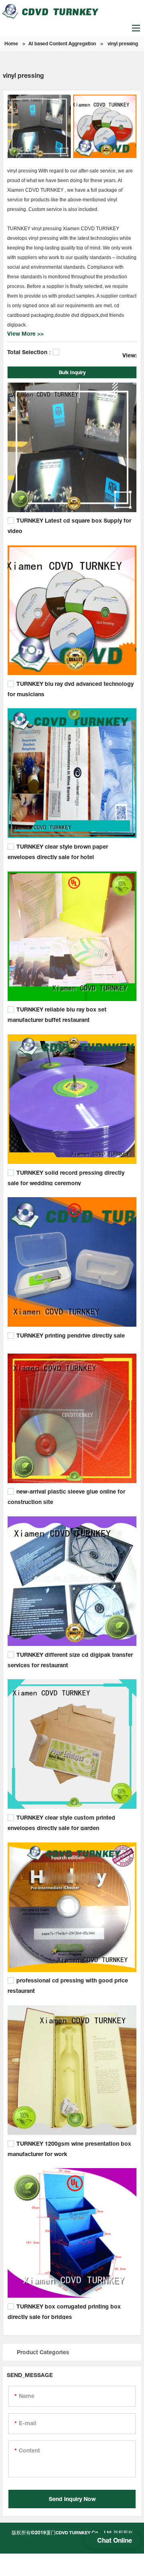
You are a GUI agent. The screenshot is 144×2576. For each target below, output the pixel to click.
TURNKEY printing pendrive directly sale (71, 1335)
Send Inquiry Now (72, 2499)
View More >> (25, 333)
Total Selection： (30, 352)
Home (11, 44)
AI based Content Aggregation (62, 44)
